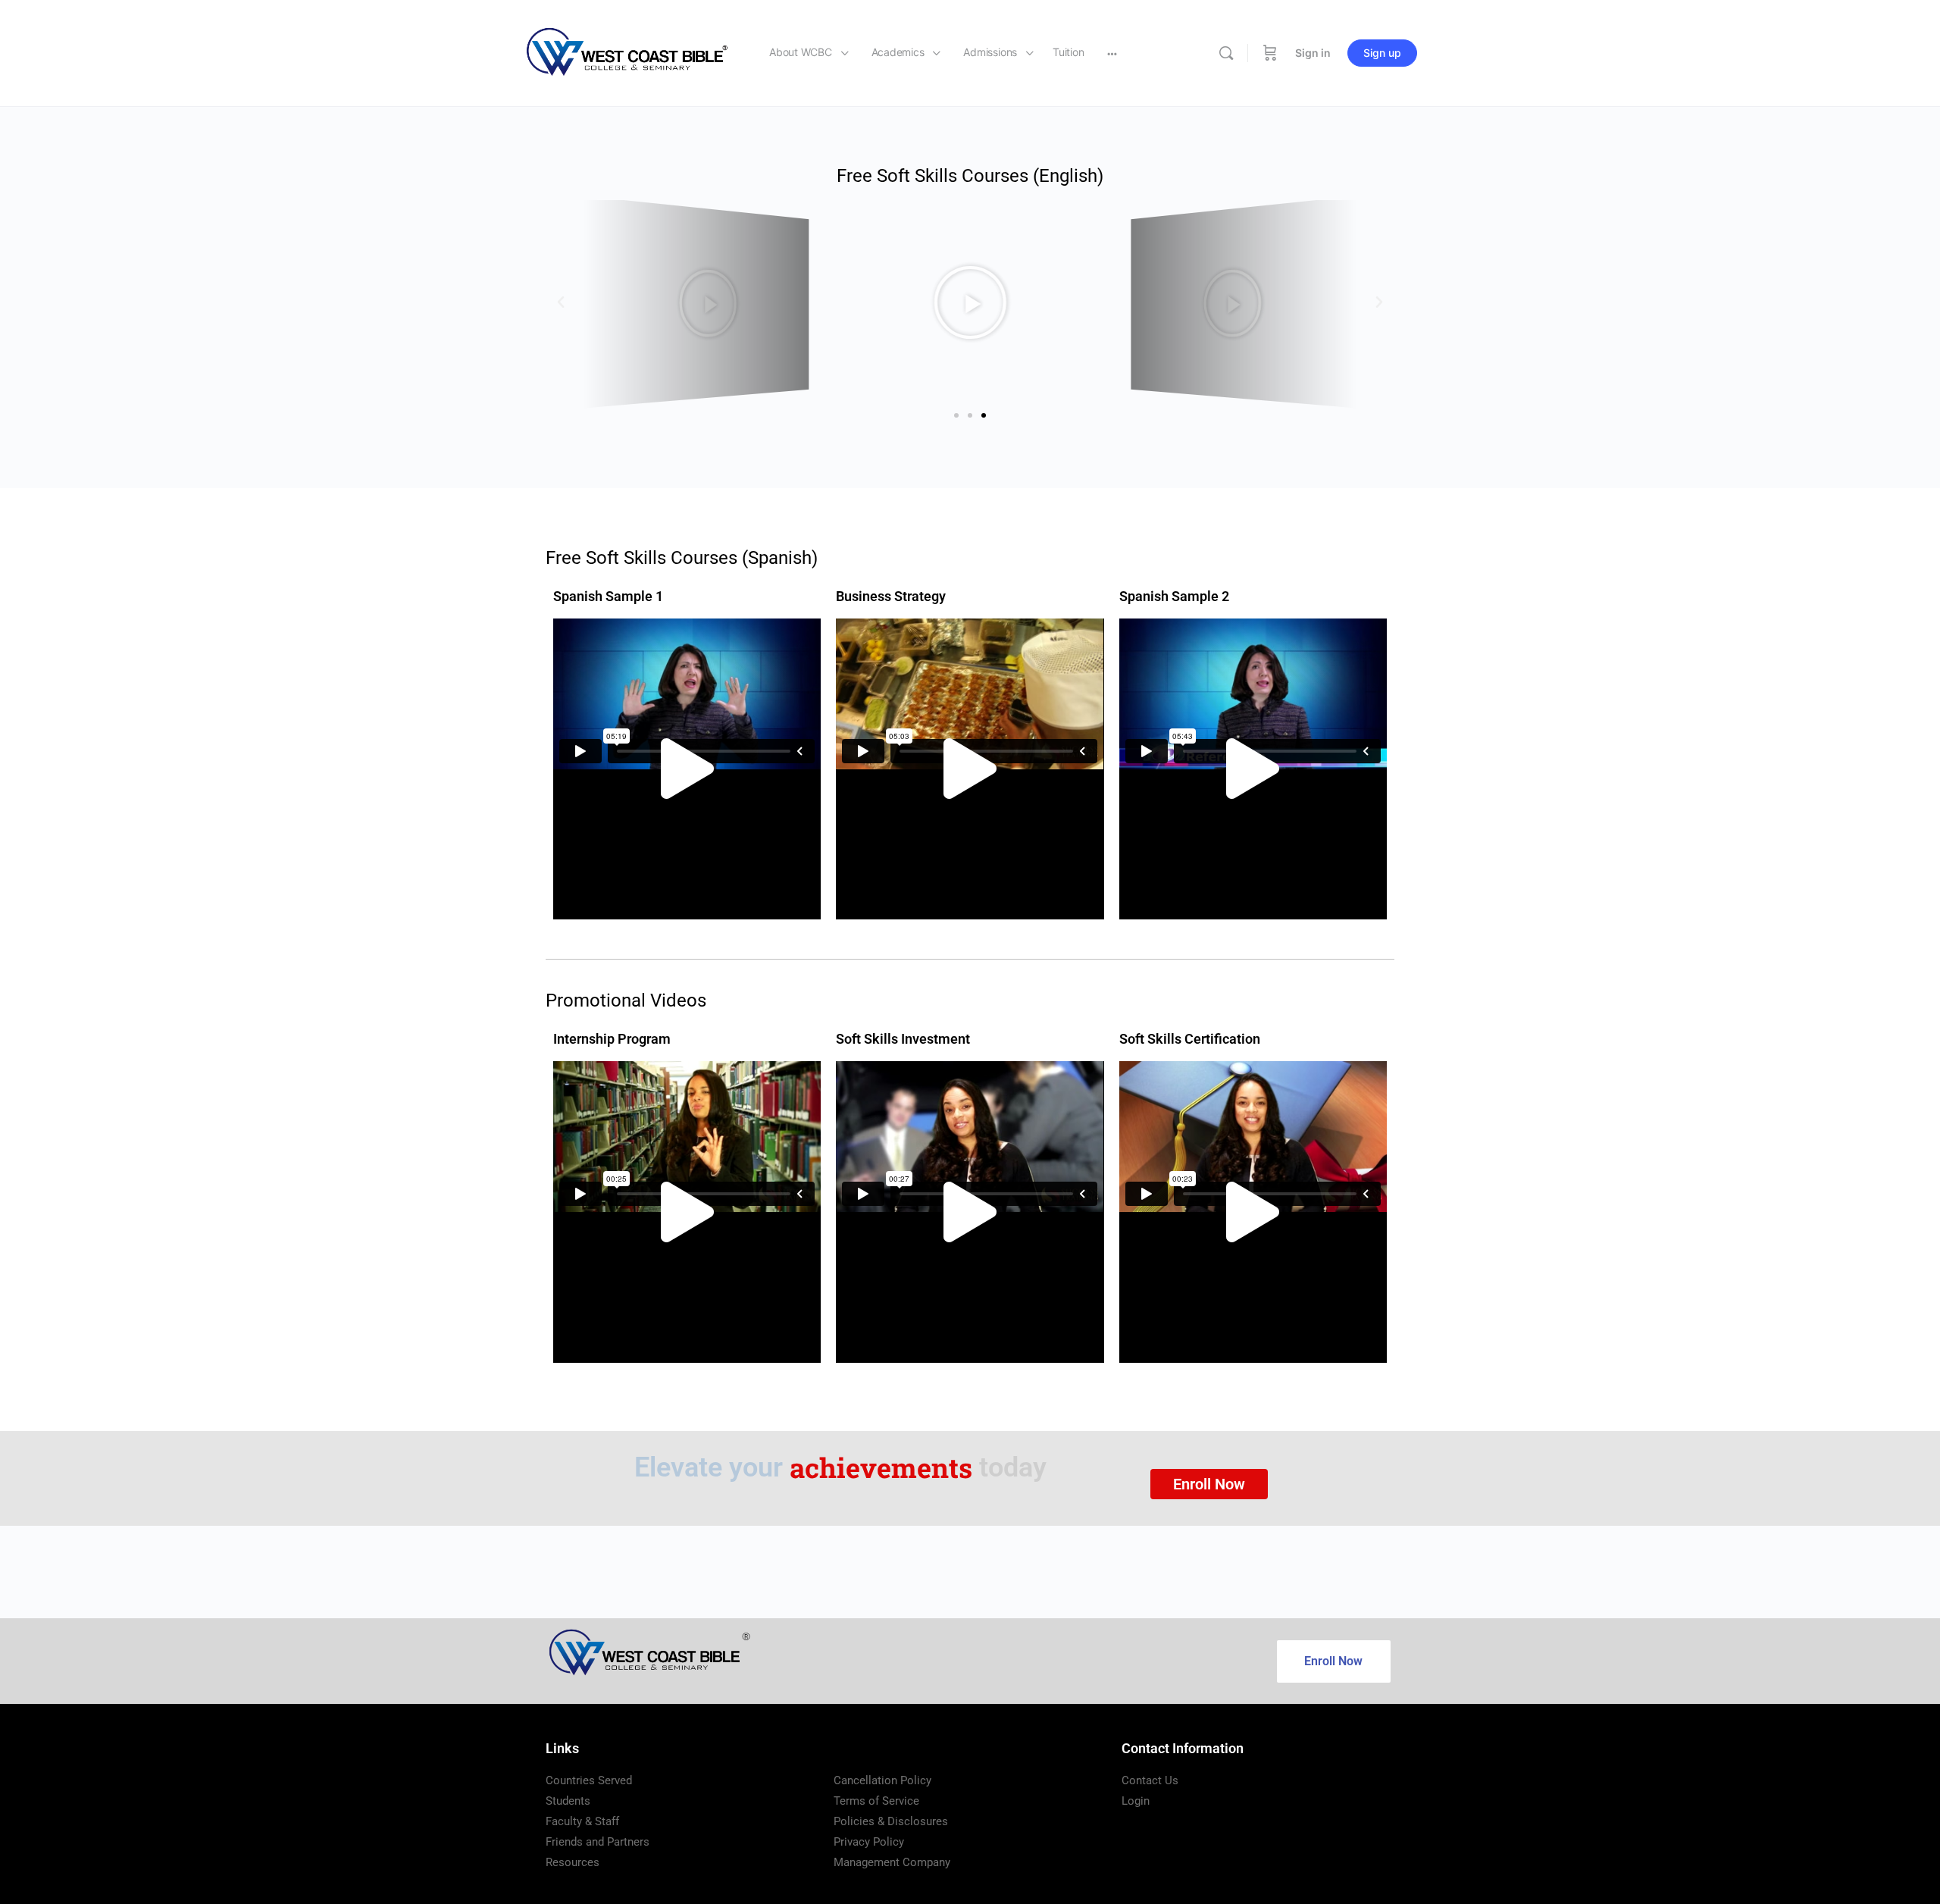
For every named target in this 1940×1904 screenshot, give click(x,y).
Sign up (1382, 53)
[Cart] (1270, 53)
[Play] (696, 302)
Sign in (1313, 53)
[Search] (1226, 53)
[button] (561, 302)
